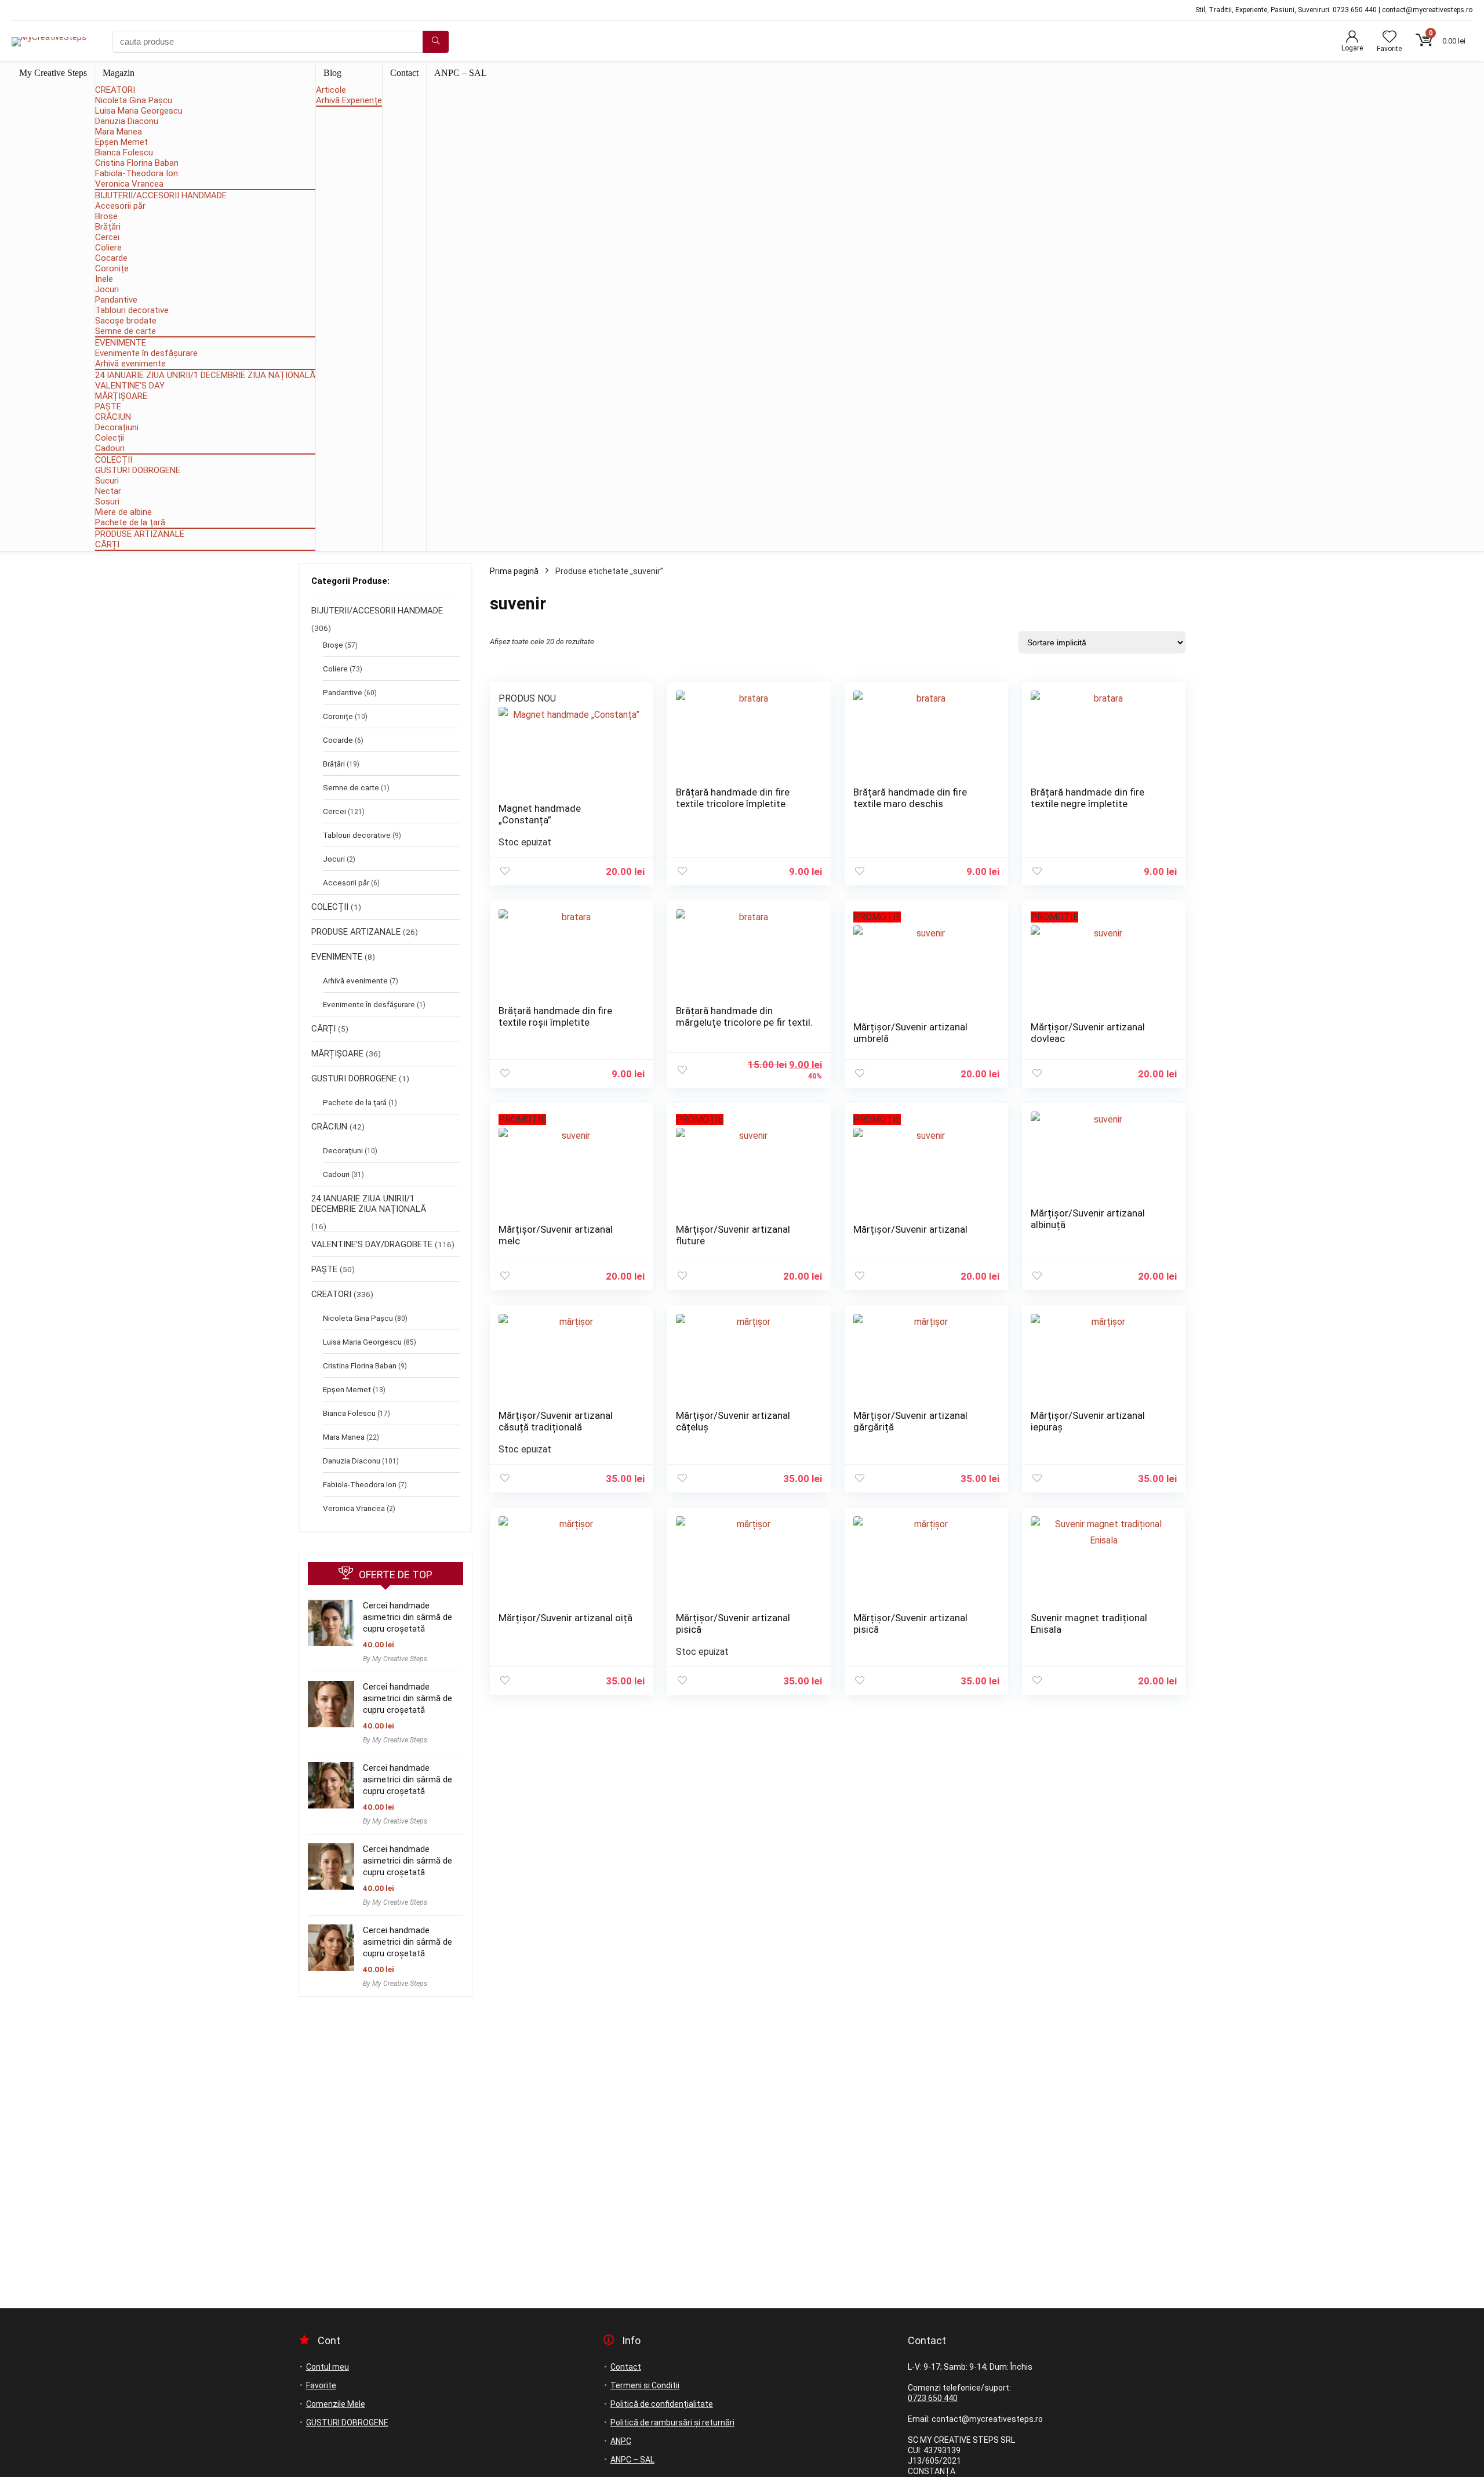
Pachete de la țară (130, 522)
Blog (332, 73)
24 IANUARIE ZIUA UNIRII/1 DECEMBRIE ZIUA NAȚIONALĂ (205, 375)
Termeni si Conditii (645, 2385)
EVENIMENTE (121, 343)
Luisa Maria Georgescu (139, 111)
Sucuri (107, 481)
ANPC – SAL (461, 73)
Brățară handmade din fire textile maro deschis (910, 798)
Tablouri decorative (132, 310)
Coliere (108, 248)
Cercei (107, 237)
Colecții (110, 438)
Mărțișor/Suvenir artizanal (910, 1229)
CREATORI (115, 90)
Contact (404, 73)
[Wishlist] (1390, 38)
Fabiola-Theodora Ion (137, 173)
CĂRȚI (107, 544)
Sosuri (107, 502)
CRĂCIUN (113, 417)
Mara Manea (119, 132)
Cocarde (111, 258)
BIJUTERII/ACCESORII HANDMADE (161, 195)
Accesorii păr (120, 206)
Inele (104, 279)
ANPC (621, 2441)
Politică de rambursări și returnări (672, 2422)
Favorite (321, 2385)
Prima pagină (514, 571)
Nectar (108, 491)
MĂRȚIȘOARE (121, 396)
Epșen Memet (121, 142)
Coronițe (112, 268)
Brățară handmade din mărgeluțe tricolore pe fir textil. (744, 1016)
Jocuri (107, 289)
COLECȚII (114, 460)
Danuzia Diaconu (127, 121)
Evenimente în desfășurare (146, 353)
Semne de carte (126, 331)
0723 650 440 (933, 2398)
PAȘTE (108, 406)
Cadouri (110, 448)
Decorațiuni (117, 427)
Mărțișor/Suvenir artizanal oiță (565, 1618)
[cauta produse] (436, 42)
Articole (331, 90)
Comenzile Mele (336, 2404)
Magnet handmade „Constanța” (540, 814)
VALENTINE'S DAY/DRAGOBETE (372, 1244)
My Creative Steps (53, 73)
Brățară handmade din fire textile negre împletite (1087, 798)
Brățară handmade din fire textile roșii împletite (555, 1016)
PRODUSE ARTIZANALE (140, 534)
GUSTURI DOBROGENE (138, 470)
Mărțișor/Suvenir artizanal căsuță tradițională (556, 1421)
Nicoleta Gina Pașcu (134, 100)
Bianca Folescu (124, 152)
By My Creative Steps (395, 1659)
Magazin (119, 73)
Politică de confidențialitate (662, 2404)
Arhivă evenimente (130, 364)
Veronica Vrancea (129, 184)
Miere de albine (123, 512)
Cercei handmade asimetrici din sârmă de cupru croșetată (408, 1617)
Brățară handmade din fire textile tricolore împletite (733, 798)
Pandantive (116, 300)
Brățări (108, 227)
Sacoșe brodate (126, 321)
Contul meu (328, 2367)
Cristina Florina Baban (137, 163)
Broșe (106, 216)
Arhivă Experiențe (349, 100)
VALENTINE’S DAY (130, 386)
